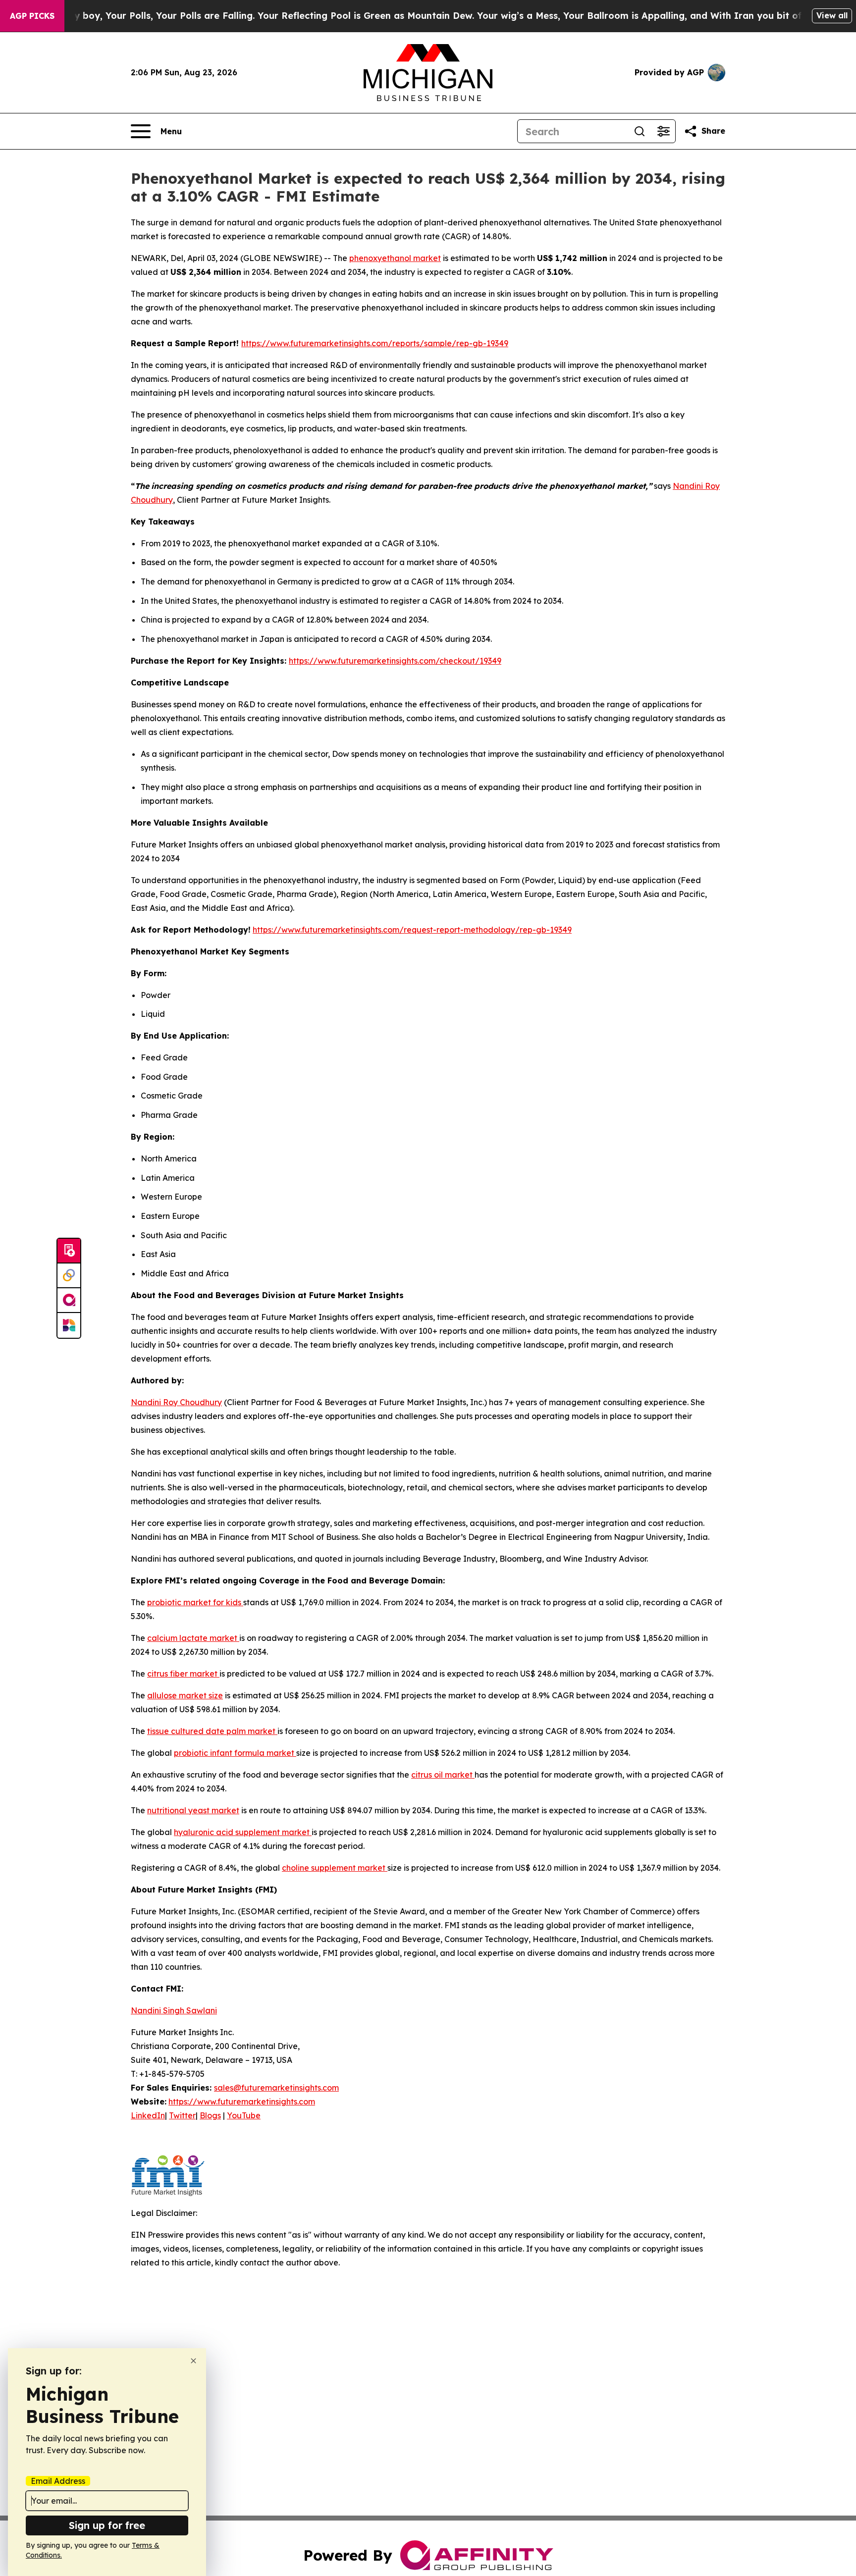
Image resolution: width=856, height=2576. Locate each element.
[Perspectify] (69, 1276)
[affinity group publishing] (69, 1301)
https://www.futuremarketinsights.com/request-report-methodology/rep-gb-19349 (412, 930)
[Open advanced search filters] (663, 131)
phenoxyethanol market (395, 258)
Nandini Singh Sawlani (174, 2010)
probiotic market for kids (195, 1602)
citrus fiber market (183, 1674)
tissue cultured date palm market (212, 1731)
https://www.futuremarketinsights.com (242, 2102)
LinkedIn (148, 2115)
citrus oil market (443, 1775)
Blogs (210, 2115)
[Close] (193, 2361)
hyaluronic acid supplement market (243, 1832)
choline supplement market (335, 1868)
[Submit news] (69, 1251)
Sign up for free (107, 2525)
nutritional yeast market (193, 1810)
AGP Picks (32, 16)
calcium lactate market (193, 1638)
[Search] (640, 131)
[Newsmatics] (69, 1325)
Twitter (182, 2115)
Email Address (58, 2481)
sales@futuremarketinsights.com (276, 2088)
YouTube (244, 2115)
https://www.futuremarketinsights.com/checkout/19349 (395, 661)
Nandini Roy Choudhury (176, 1402)
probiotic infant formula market (235, 1753)
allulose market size (185, 1695)
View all (832, 15)
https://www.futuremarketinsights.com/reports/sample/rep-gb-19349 (375, 343)
